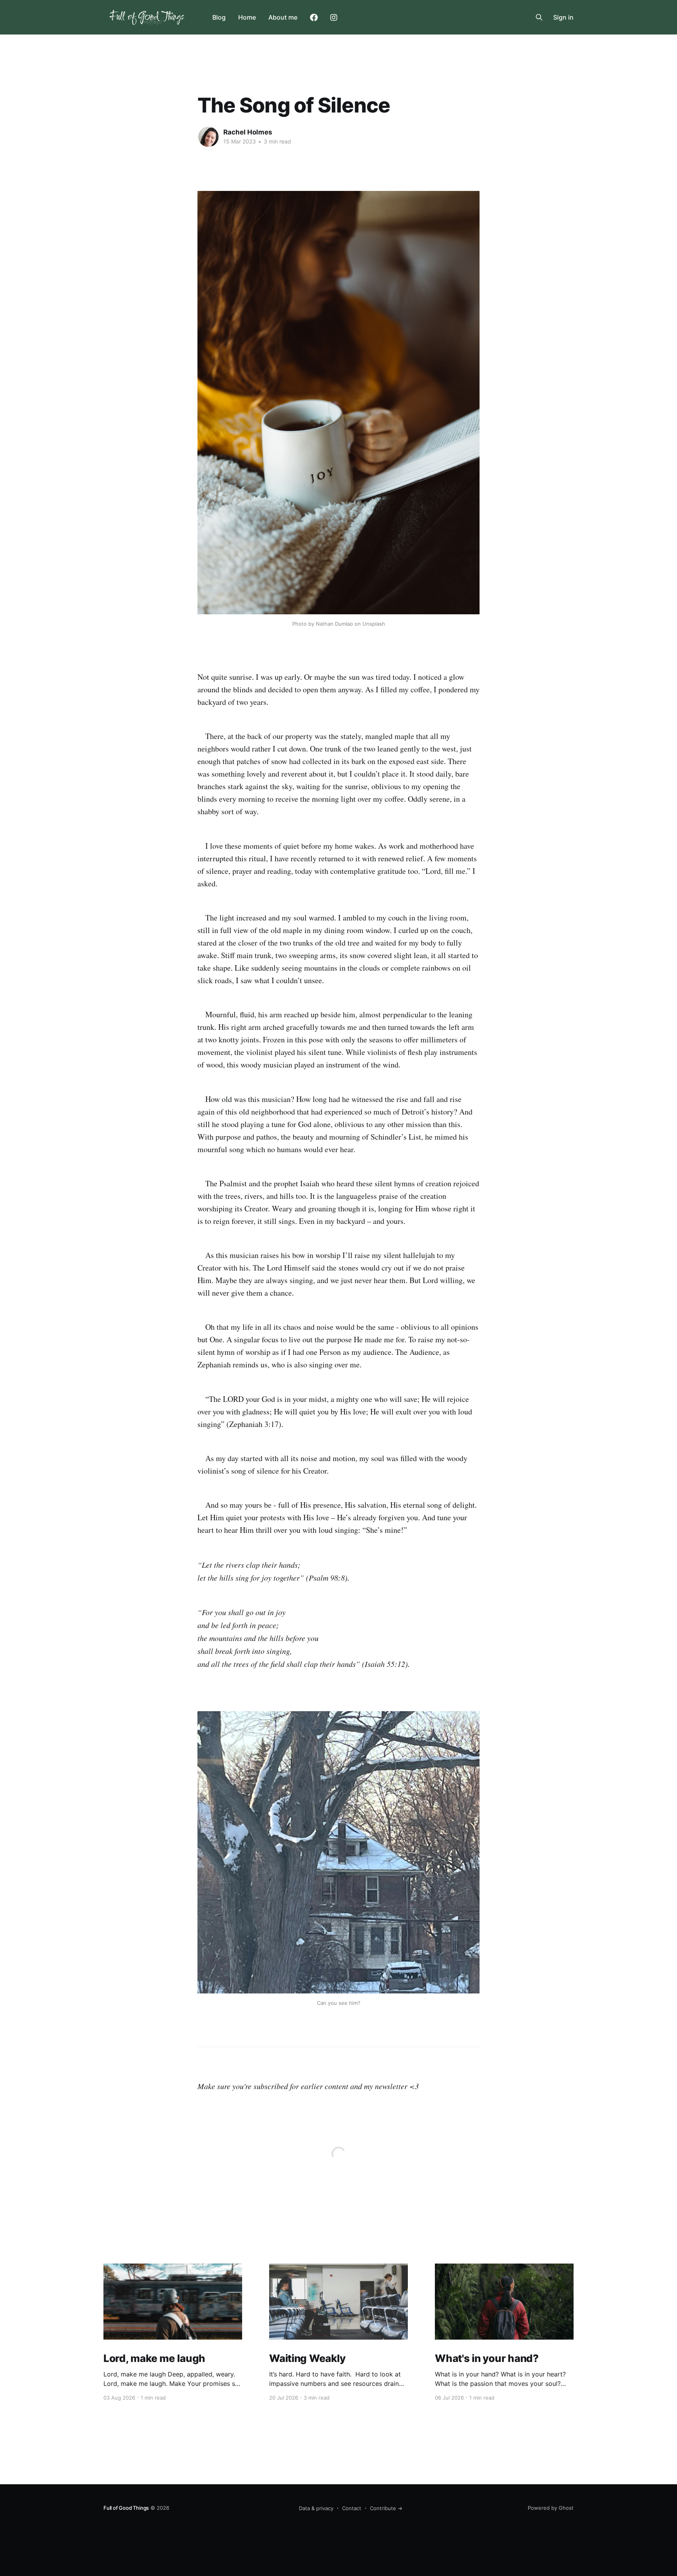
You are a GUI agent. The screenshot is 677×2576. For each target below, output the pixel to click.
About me (283, 17)
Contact (352, 2508)
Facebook (314, 18)
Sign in (563, 17)
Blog (219, 17)
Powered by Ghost (551, 2508)
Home (247, 17)
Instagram (334, 18)
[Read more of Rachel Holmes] (208, 137)
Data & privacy (316, 2508)
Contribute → (386, 2508)
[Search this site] (539, 17)
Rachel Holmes (248, 132)
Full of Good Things (126, 2508)
